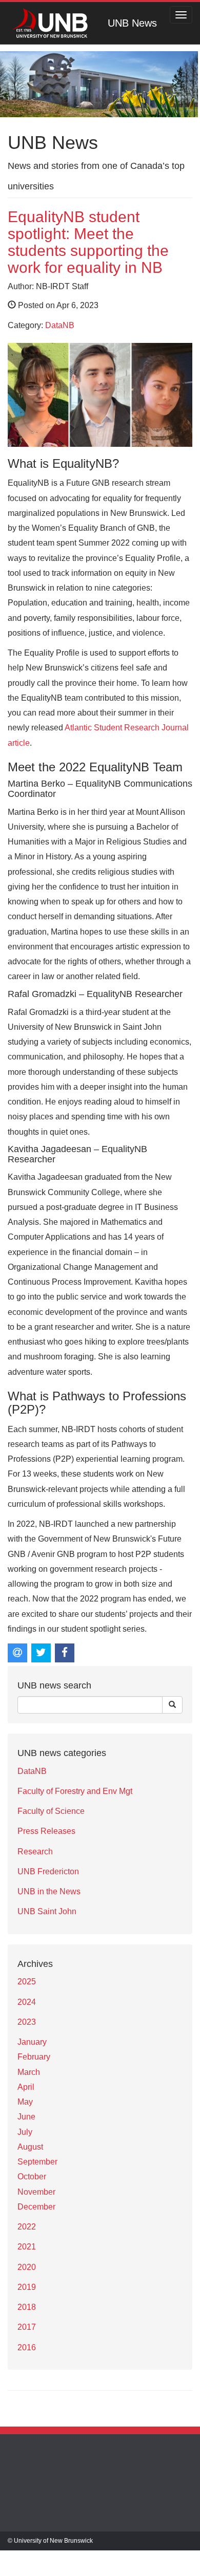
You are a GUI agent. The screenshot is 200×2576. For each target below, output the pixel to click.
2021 (27, 2247)
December (36, 2207)
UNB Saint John (47, 1911)
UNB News (132, 23)
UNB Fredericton (48, 1871)
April (26, 2087)
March (29, 2072)
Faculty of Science (51, 1811)
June (26, 2117)
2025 (27, 1982)
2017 (27, 2327)
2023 (27, 2022)
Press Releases (46, 1831)
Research (35, 1852)
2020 (27, 2267)
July (25, 2132)
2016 (27, 2347)
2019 (27, 2287)
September (37, 2162)
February (34, 2057)
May (25, 2102)
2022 (27, 2227)
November (36, 2192)
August (30, 2147)
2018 (27, 2307)
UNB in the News (49, 1891)
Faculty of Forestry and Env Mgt (75, 1791)
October (32, 2177)
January (32, 2042)
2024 (27, 2002)
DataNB (60, 325)
